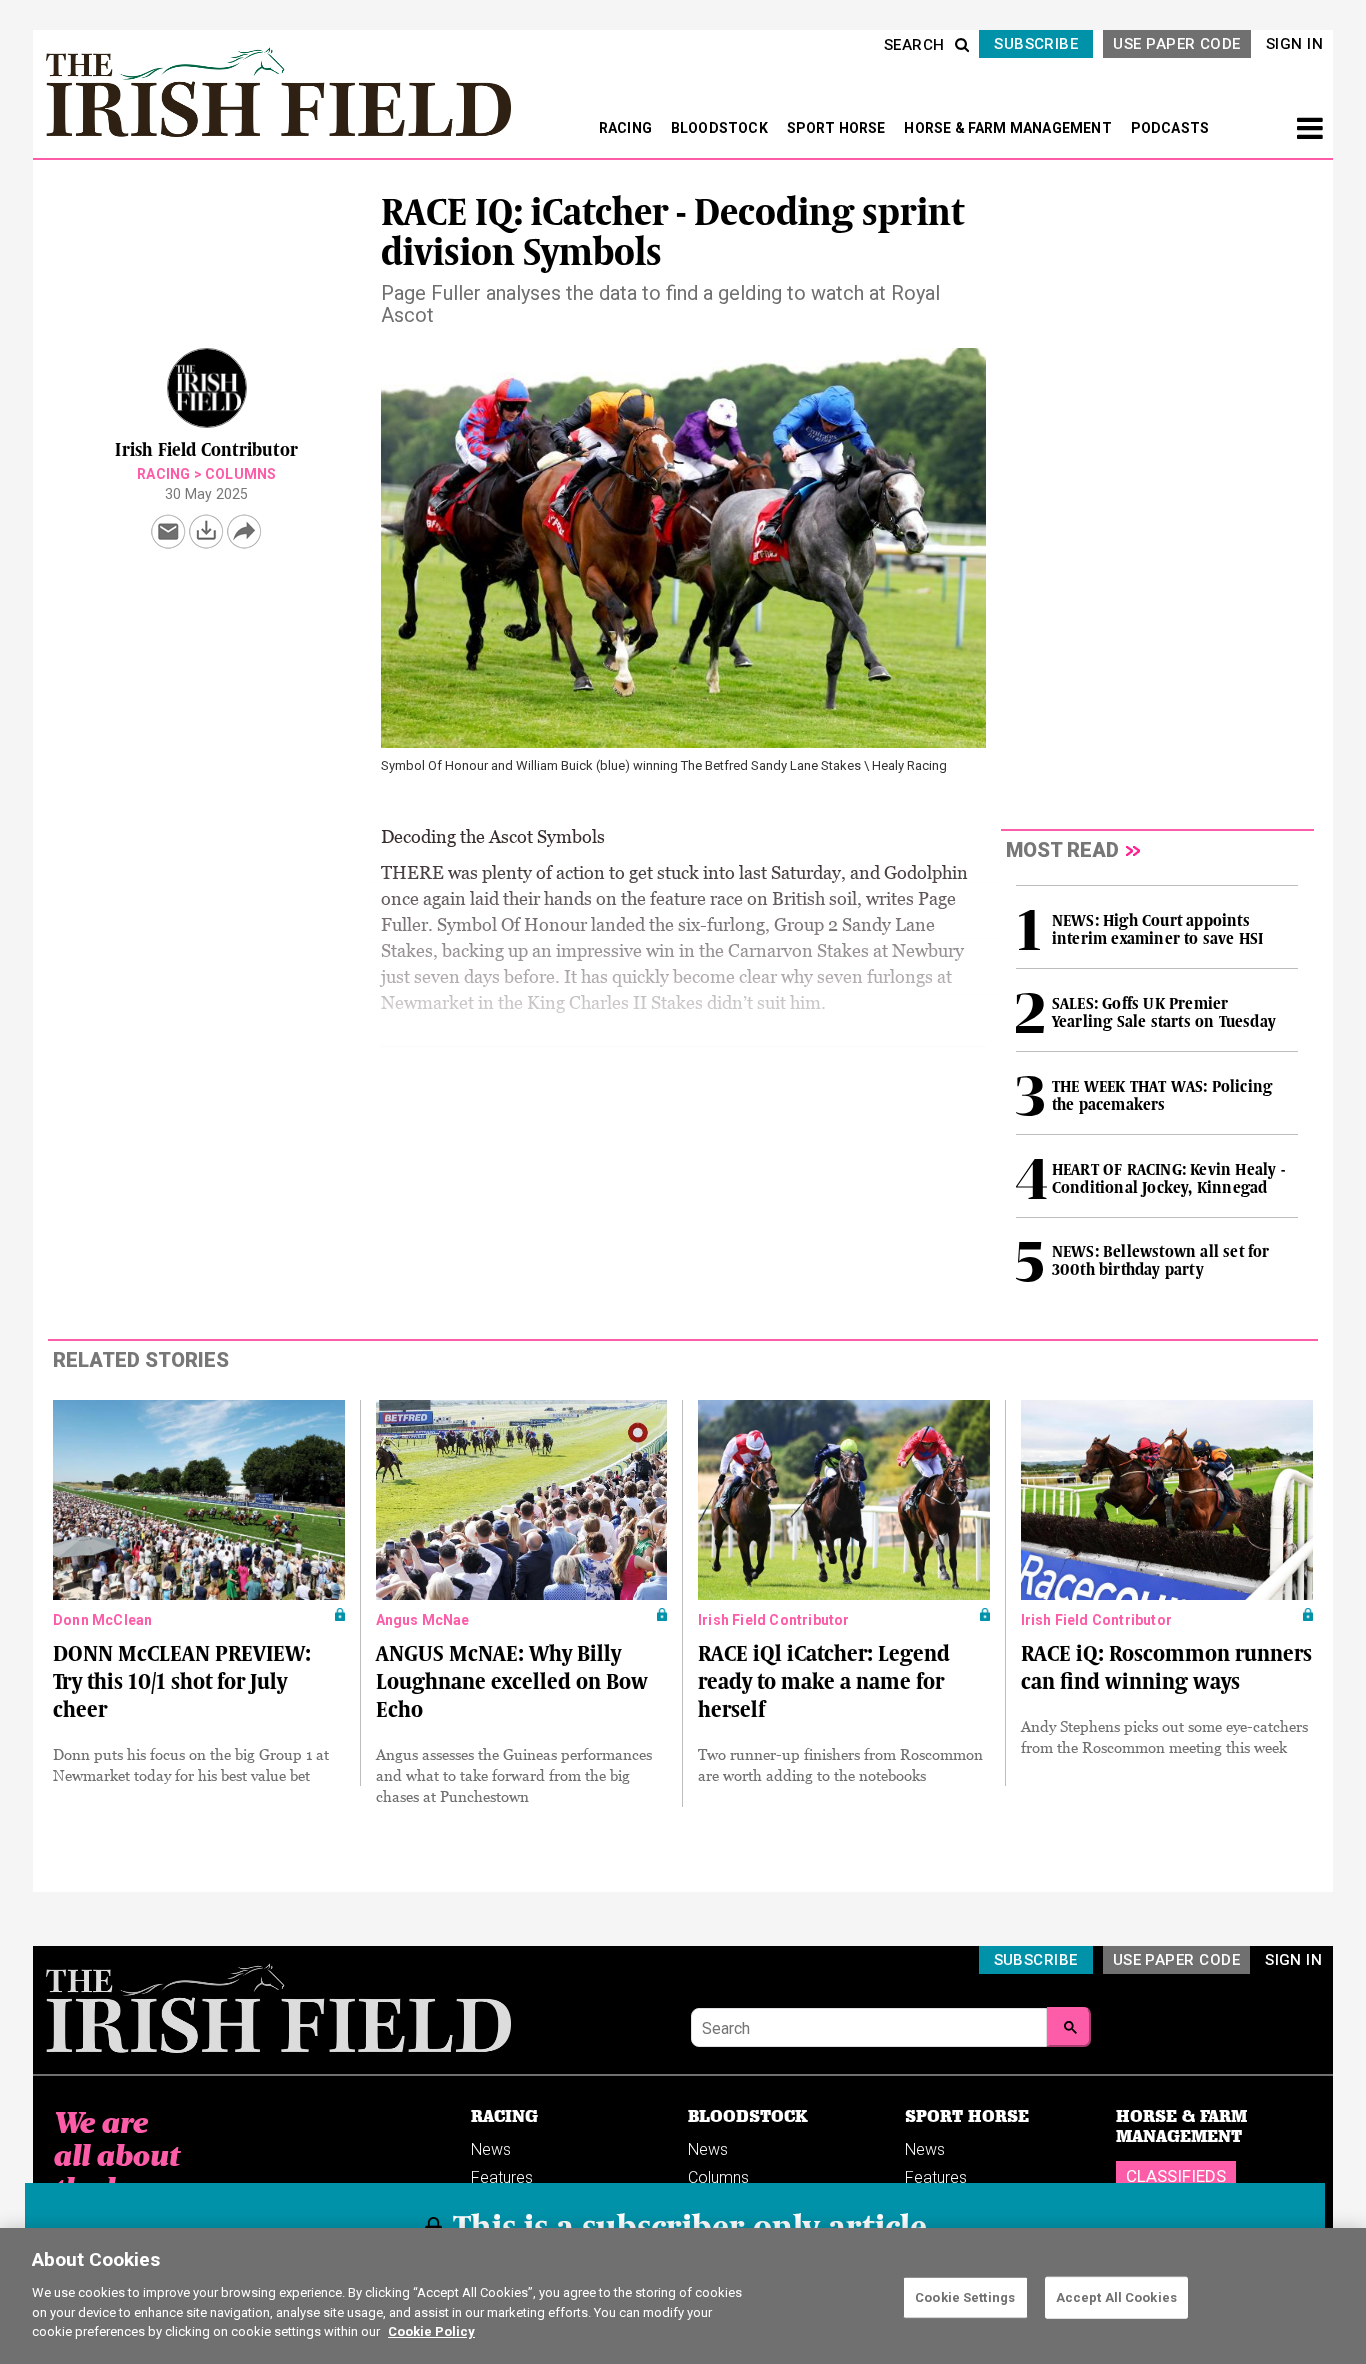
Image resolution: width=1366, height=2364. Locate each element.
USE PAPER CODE (1176, 44)
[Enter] (1069, 2027)
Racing (163, 474)
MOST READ (1062, 850)
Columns (240, 474)
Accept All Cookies (1116, 2296)
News (491, 2149)
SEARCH (914, 45)
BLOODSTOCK (721, 128)
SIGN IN (1294, 44)
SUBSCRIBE (1036, 44)
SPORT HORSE (838, 128)
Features (502, 2177)
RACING (627, 128)
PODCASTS (1170, 128)
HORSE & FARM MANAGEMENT (1009, 128)
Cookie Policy (431, 2330)
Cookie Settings (965, 2296)
